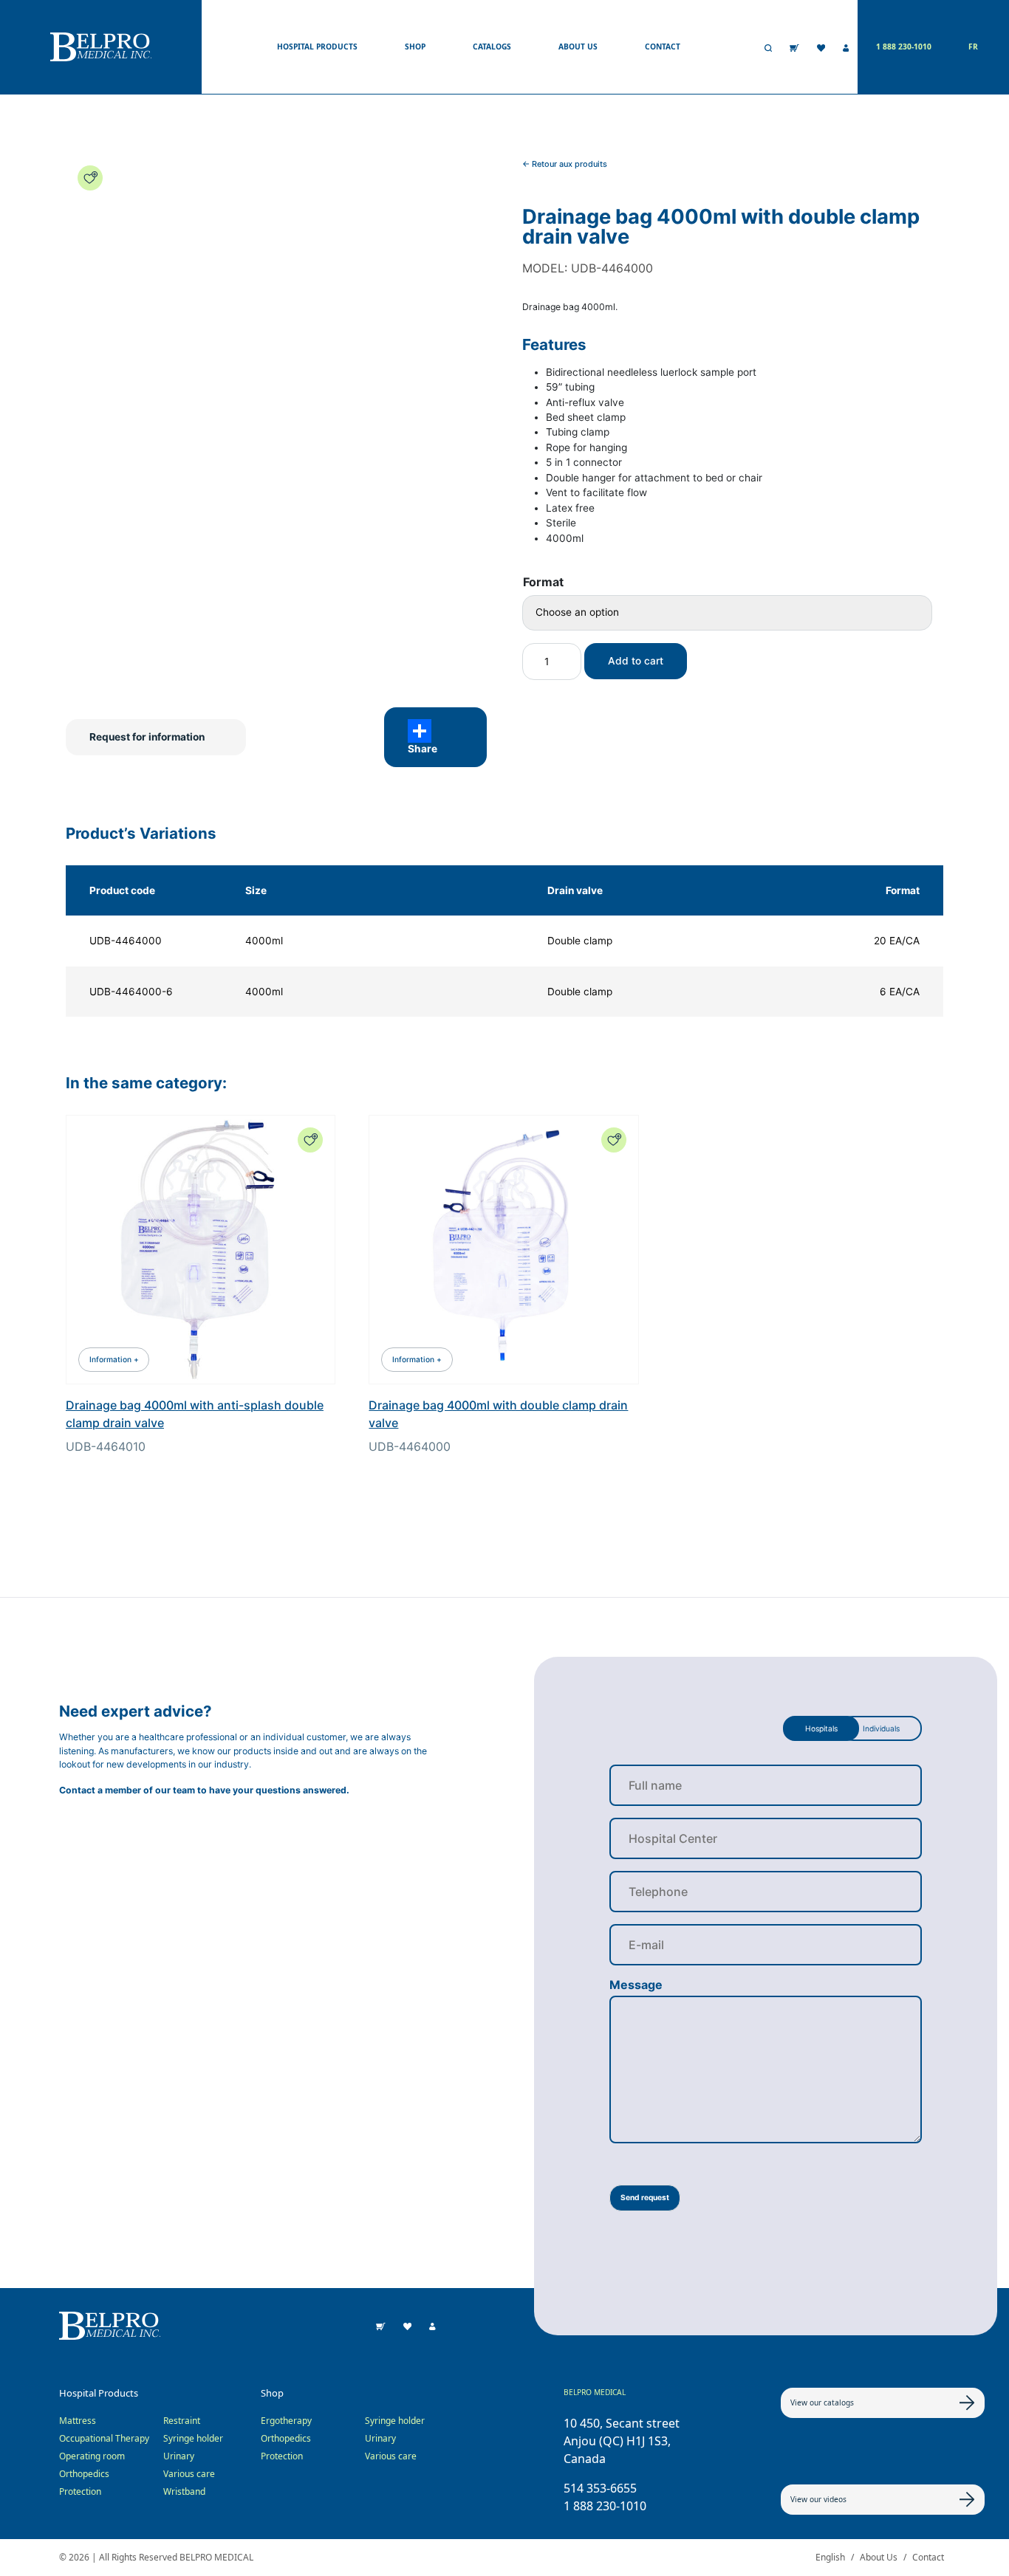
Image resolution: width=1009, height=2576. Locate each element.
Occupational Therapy (104, 2438)
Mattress (78, 2421)
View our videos (818, 2499)
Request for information (147, 737)
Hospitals (821, 1728)
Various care (189, 2474)
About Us (879, 2557)
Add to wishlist (90, 178)
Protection (80, 2491)
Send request (645, 2197)
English (830, 2557)
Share (423, 749)
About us (578, 47)
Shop (415, 47)
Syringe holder (193, 2438)
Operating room (92, 2456)
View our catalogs (822, 2402)
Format (543, 582)
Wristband (184, 2491)
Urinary (179, 2456)
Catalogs (492, 47)
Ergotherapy (286, 2421)
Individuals (881, 1728)
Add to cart (636, 661)
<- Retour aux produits (565, 164)
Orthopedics (84, 2474)
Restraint (182, 2421)
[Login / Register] (846, 47)
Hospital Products (317, 47)
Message (636, 1985)
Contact (663, 47)
